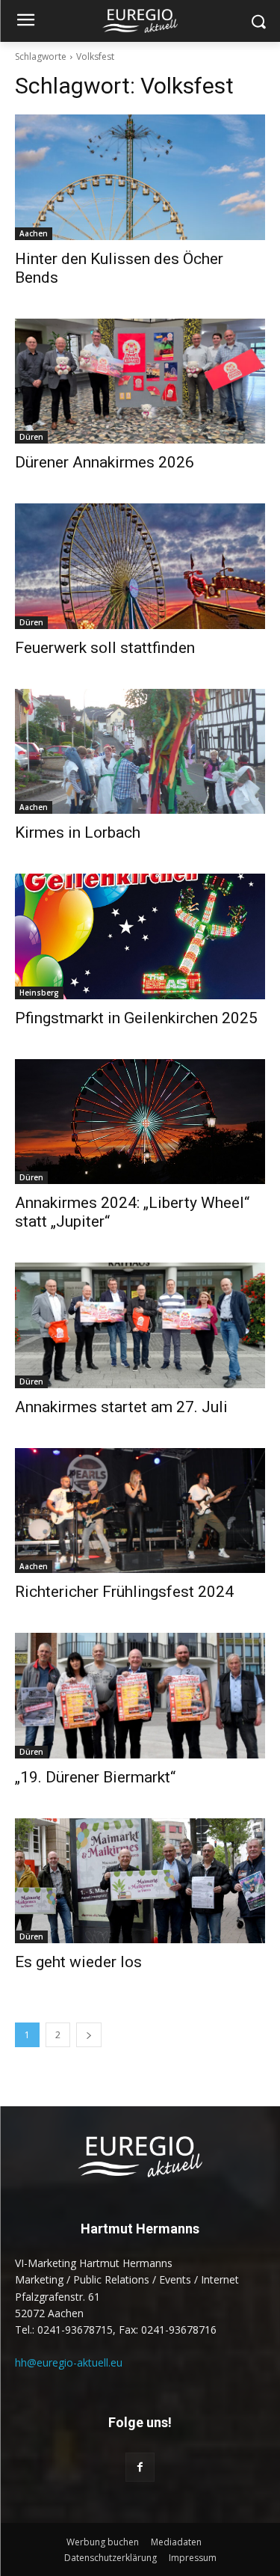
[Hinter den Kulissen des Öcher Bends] (140, 177)
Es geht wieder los (78, 1962)
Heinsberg (39, 993)
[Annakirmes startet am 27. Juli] (140, 1325)
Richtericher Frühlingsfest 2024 (124, 1592)
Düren (31, 437)
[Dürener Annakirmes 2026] (140, 381)
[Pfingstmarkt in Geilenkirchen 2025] (140, 936)
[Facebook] (140, 2467)
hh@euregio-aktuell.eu (69, 2362)
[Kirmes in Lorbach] (140, 752)
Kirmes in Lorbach (78, 832)
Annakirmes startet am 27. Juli (121, 1407)
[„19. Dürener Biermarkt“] (140, 1696)
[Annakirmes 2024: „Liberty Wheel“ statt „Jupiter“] (140, 1122)
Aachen (34, 233)
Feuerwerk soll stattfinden (105, 648)
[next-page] (89, 2035)
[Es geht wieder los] (140, 1881)
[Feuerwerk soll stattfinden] (140, 566)
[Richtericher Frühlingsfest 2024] (140, 1511)
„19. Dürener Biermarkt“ (95, 1777)
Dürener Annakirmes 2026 (105, 462)
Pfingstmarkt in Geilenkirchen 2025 (136, 1018)
